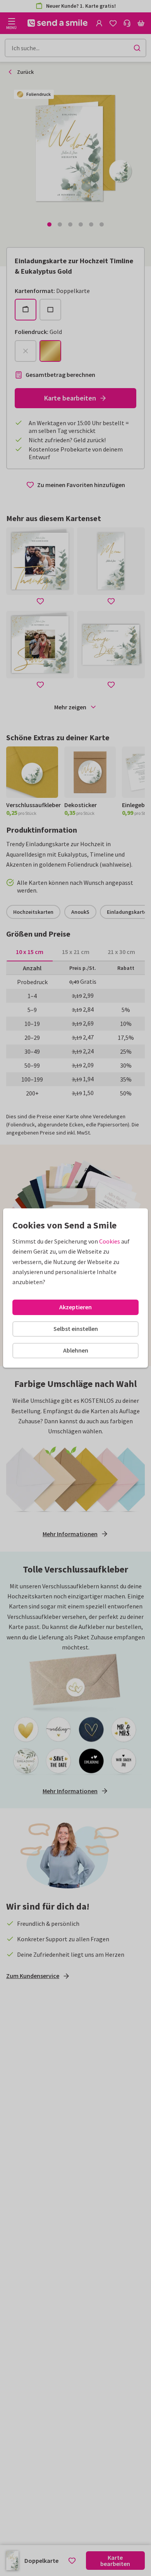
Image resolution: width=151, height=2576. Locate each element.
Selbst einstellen (76, 1329)
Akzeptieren (75, 1307)
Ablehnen (76, 1350)
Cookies (110, 1241)
